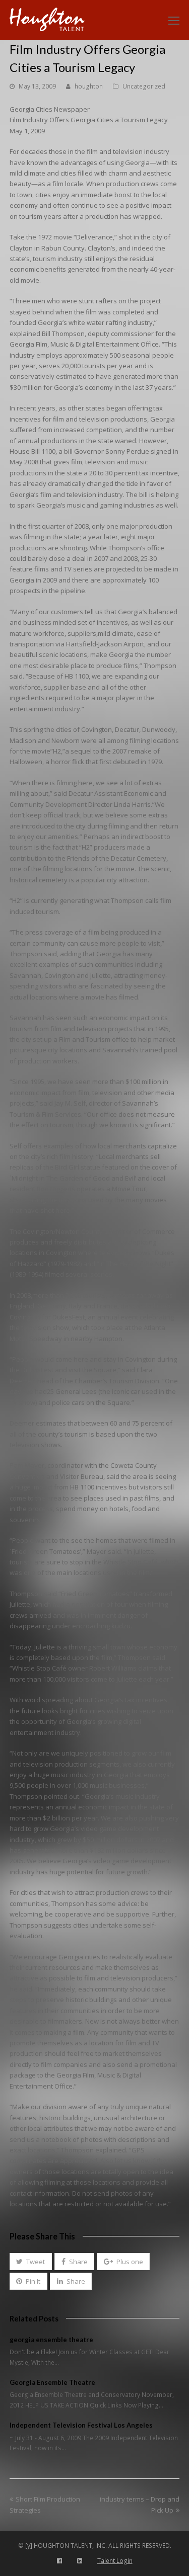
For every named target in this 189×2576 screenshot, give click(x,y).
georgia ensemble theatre (51, 2340)
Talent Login (115, 2561)
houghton (89, 86)
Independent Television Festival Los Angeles (81, 2425)
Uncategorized (144, 86)
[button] (31, 2262)
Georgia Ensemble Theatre (52, 2382)
